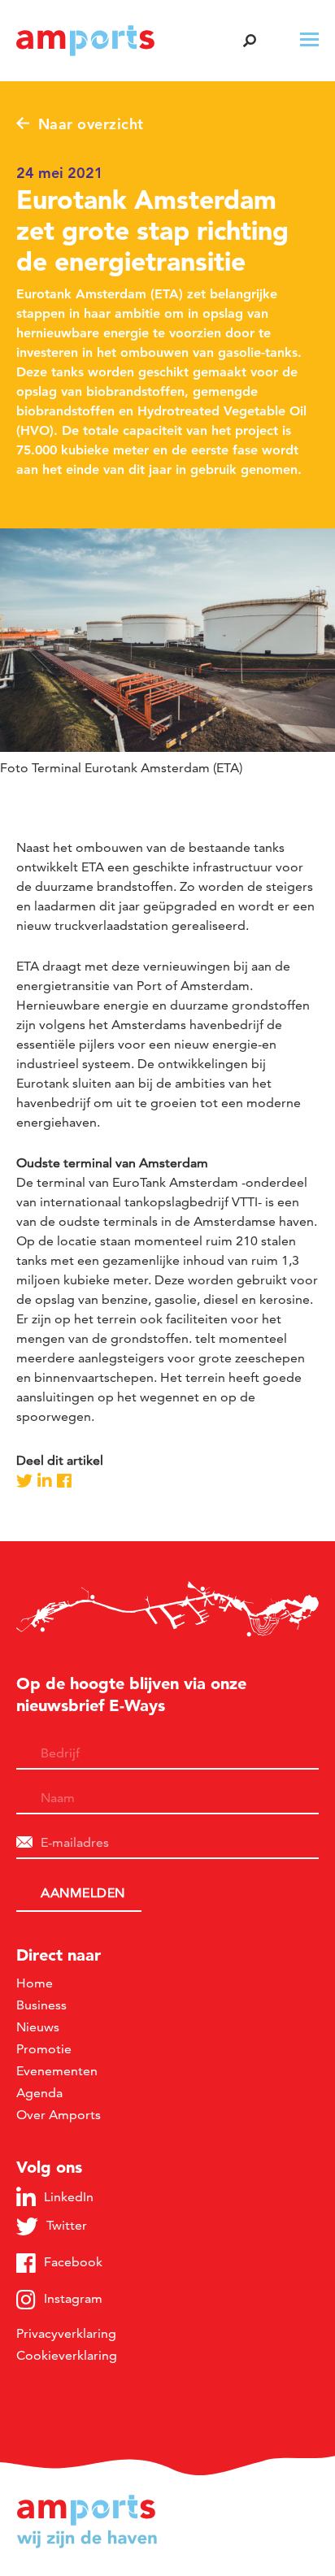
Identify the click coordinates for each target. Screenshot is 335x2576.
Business (41, 2005)
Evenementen (57, 2071)
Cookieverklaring (67, 2355)
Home (35, 1983)
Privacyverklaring (66, 2333)
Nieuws (38, 2027)
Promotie (44, 2049)
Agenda (39, 2093)
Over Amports (59, 2115)
